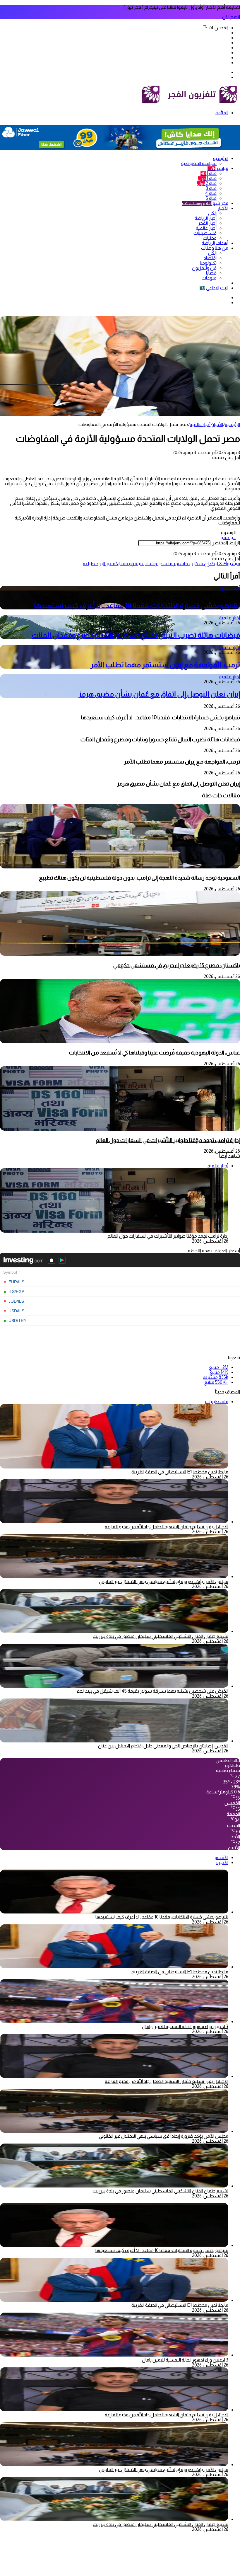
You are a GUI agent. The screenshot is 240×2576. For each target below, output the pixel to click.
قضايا (211, 273)
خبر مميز (228, 537)
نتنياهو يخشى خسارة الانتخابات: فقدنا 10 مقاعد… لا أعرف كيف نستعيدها (137, 605)
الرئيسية (221, 158)
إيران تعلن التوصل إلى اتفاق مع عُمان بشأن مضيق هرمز (159, 694)
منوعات (209, 278)
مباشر (218, 168)
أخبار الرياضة (206, 218)
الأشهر (221, 1857)
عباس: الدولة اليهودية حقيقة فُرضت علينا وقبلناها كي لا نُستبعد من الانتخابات (155, 1053)
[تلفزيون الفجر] (163, 103)
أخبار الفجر (207, 223)
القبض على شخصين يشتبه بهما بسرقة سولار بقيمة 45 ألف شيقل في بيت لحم (152, 1691)
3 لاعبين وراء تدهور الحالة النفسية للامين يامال (185, 2026)
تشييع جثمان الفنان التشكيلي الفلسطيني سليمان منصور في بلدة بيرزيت (161, 1636)
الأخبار (223, 208)
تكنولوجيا (208, 263)
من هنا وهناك (215, 248)
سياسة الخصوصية (199, 163)
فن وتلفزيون (204, 268)
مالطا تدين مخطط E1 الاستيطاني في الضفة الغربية (180, 1472)
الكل (212, 213)
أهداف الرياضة (215, 243)
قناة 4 (211, 193)
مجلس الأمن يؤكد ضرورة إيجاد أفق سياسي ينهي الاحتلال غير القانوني (164, 1581)
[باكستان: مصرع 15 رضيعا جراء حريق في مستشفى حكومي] (120, 954)
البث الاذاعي (214, 288)
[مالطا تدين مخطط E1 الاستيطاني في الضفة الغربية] (114, 1967)
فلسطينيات (205, 233)
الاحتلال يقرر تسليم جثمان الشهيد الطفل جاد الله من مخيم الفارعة (167, 1527)
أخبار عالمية (206, 228)
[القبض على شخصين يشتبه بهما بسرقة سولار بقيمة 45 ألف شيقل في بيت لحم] (114, 1686)
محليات (210, 238)
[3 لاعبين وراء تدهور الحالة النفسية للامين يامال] (114, 2022)
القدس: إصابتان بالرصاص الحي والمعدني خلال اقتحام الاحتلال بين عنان (163, 1746)
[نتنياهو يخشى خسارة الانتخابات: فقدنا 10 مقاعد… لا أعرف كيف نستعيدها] (114, 1912)
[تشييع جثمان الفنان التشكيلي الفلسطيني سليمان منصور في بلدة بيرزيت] (114, 1631)
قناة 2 (207, 183)
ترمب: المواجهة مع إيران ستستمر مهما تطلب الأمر (165, 665)
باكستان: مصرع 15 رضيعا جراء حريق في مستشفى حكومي (177, 965)
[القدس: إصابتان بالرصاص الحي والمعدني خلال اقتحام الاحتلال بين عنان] (114, 1741)
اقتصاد (210, 258)
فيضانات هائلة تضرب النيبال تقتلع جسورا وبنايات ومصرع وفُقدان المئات (136, 635)
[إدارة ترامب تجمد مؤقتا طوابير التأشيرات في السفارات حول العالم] (120, 1129)
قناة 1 (209, 173)
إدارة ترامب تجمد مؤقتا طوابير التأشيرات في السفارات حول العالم (168, 1140)
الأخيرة (222, 1862)
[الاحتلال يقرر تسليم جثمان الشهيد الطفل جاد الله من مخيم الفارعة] (114, 1522)
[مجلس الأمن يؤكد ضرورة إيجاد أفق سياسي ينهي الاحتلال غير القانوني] (114, 1576)
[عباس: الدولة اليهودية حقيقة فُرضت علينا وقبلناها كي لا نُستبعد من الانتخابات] (120, 1042)
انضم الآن (231, 17)
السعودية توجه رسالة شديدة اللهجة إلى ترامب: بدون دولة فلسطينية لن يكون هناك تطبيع (139, 878)
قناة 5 (211, 198)
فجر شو (205, 203)
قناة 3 (211, 188)
